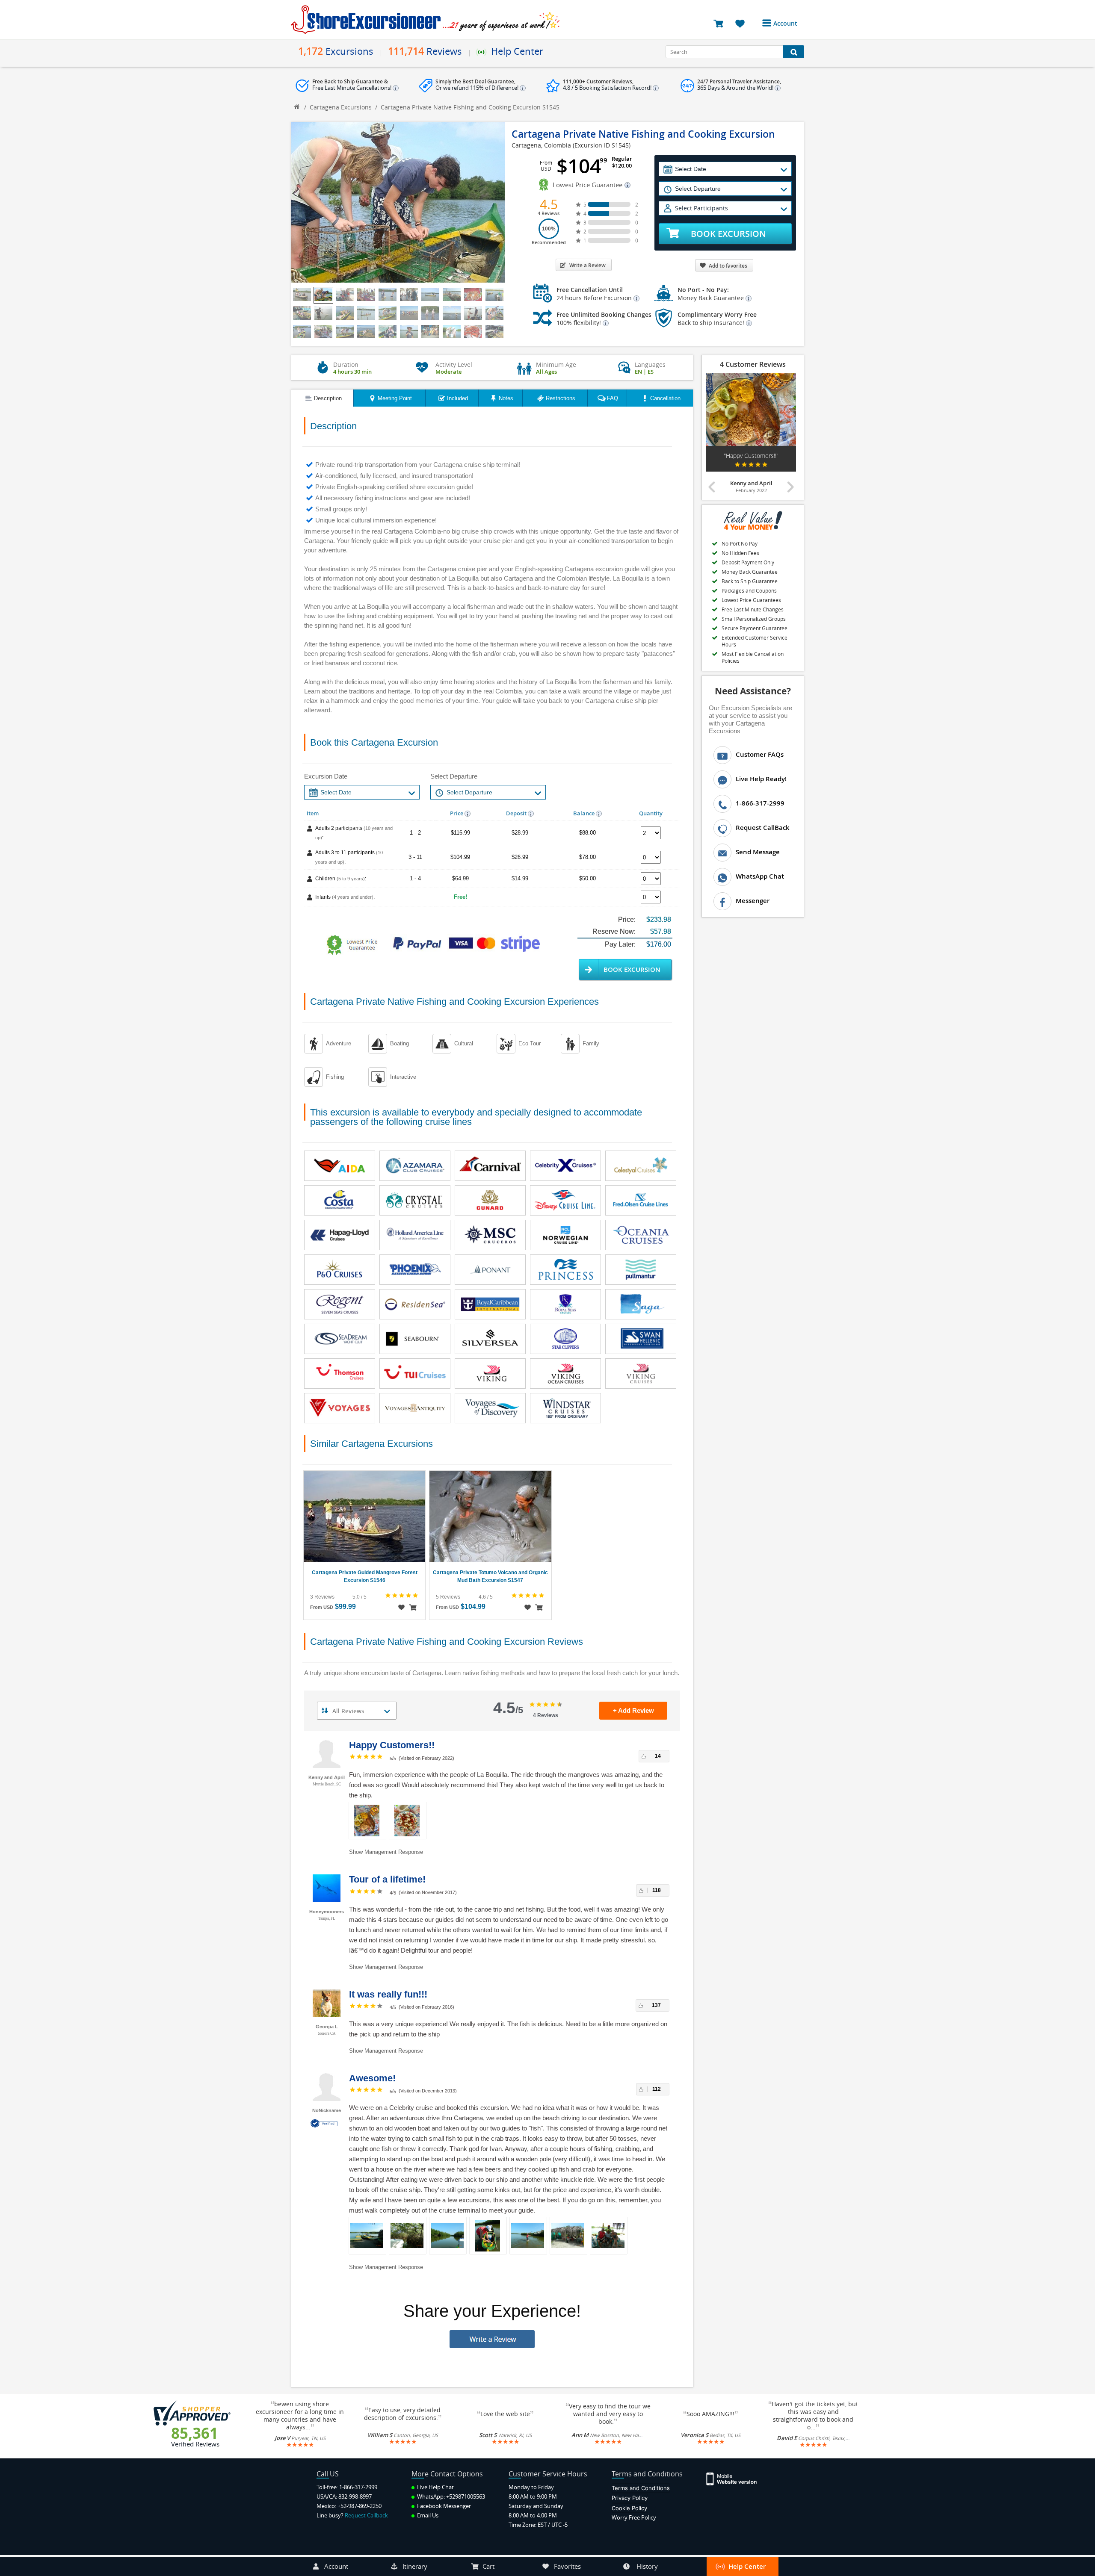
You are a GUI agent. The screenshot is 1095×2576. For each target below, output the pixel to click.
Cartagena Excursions (341, 107)
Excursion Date (326, 776)
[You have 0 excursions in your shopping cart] (721, 23)
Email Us (427, 2515)
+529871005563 (466, 2496)
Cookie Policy (629, 2508)
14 (658, 1756)
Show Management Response (386, 1852)
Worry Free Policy (634, 2517)
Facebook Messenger (443, 2506)
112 (657, 2089)
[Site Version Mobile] (736, 2478)
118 (657, 1890)
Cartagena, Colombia (541, 145)
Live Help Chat (435, 2487)
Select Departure (454, 776)
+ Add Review (633, 1710)
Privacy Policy (630, 2498)
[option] (751, 434)
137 (656, 2005)
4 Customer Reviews (753, 364)
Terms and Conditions (641, 2488)
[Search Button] (794, 52)
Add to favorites (728, 266)
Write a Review (587, 265)
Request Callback (366, 2515)
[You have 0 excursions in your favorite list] (743, 23)
